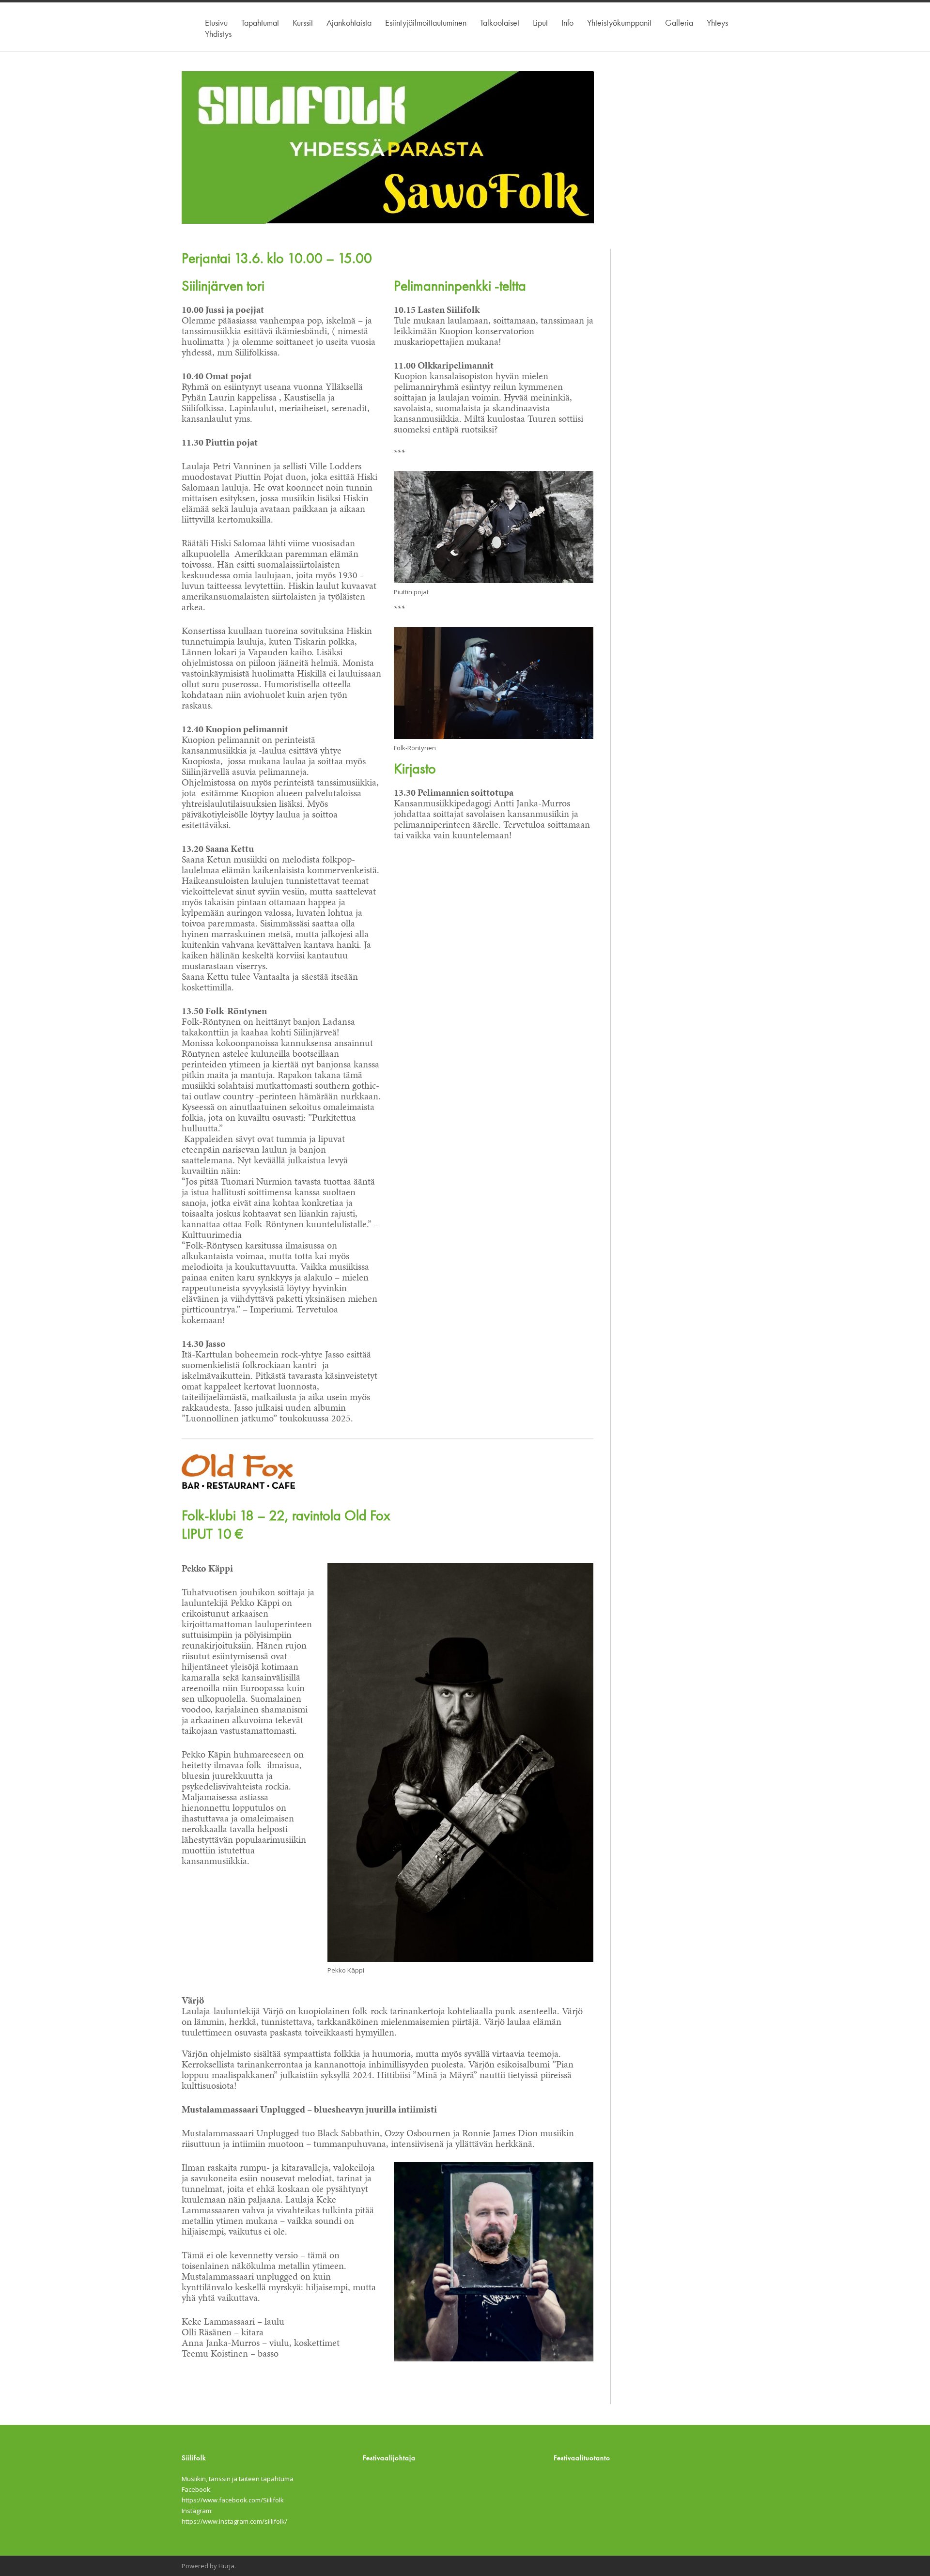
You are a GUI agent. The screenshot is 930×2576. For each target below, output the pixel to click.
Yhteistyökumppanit (619, 23)
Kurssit (303, 23)
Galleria (679, 23)
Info (567, 23)
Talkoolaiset (500, 23)
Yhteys (717, 23)
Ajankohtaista (349, 23)
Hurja (226, 2566)
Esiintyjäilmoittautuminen (426, 23)
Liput (540, 23)
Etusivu (216, 23)
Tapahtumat (260, 23)
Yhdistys (218, 34)
